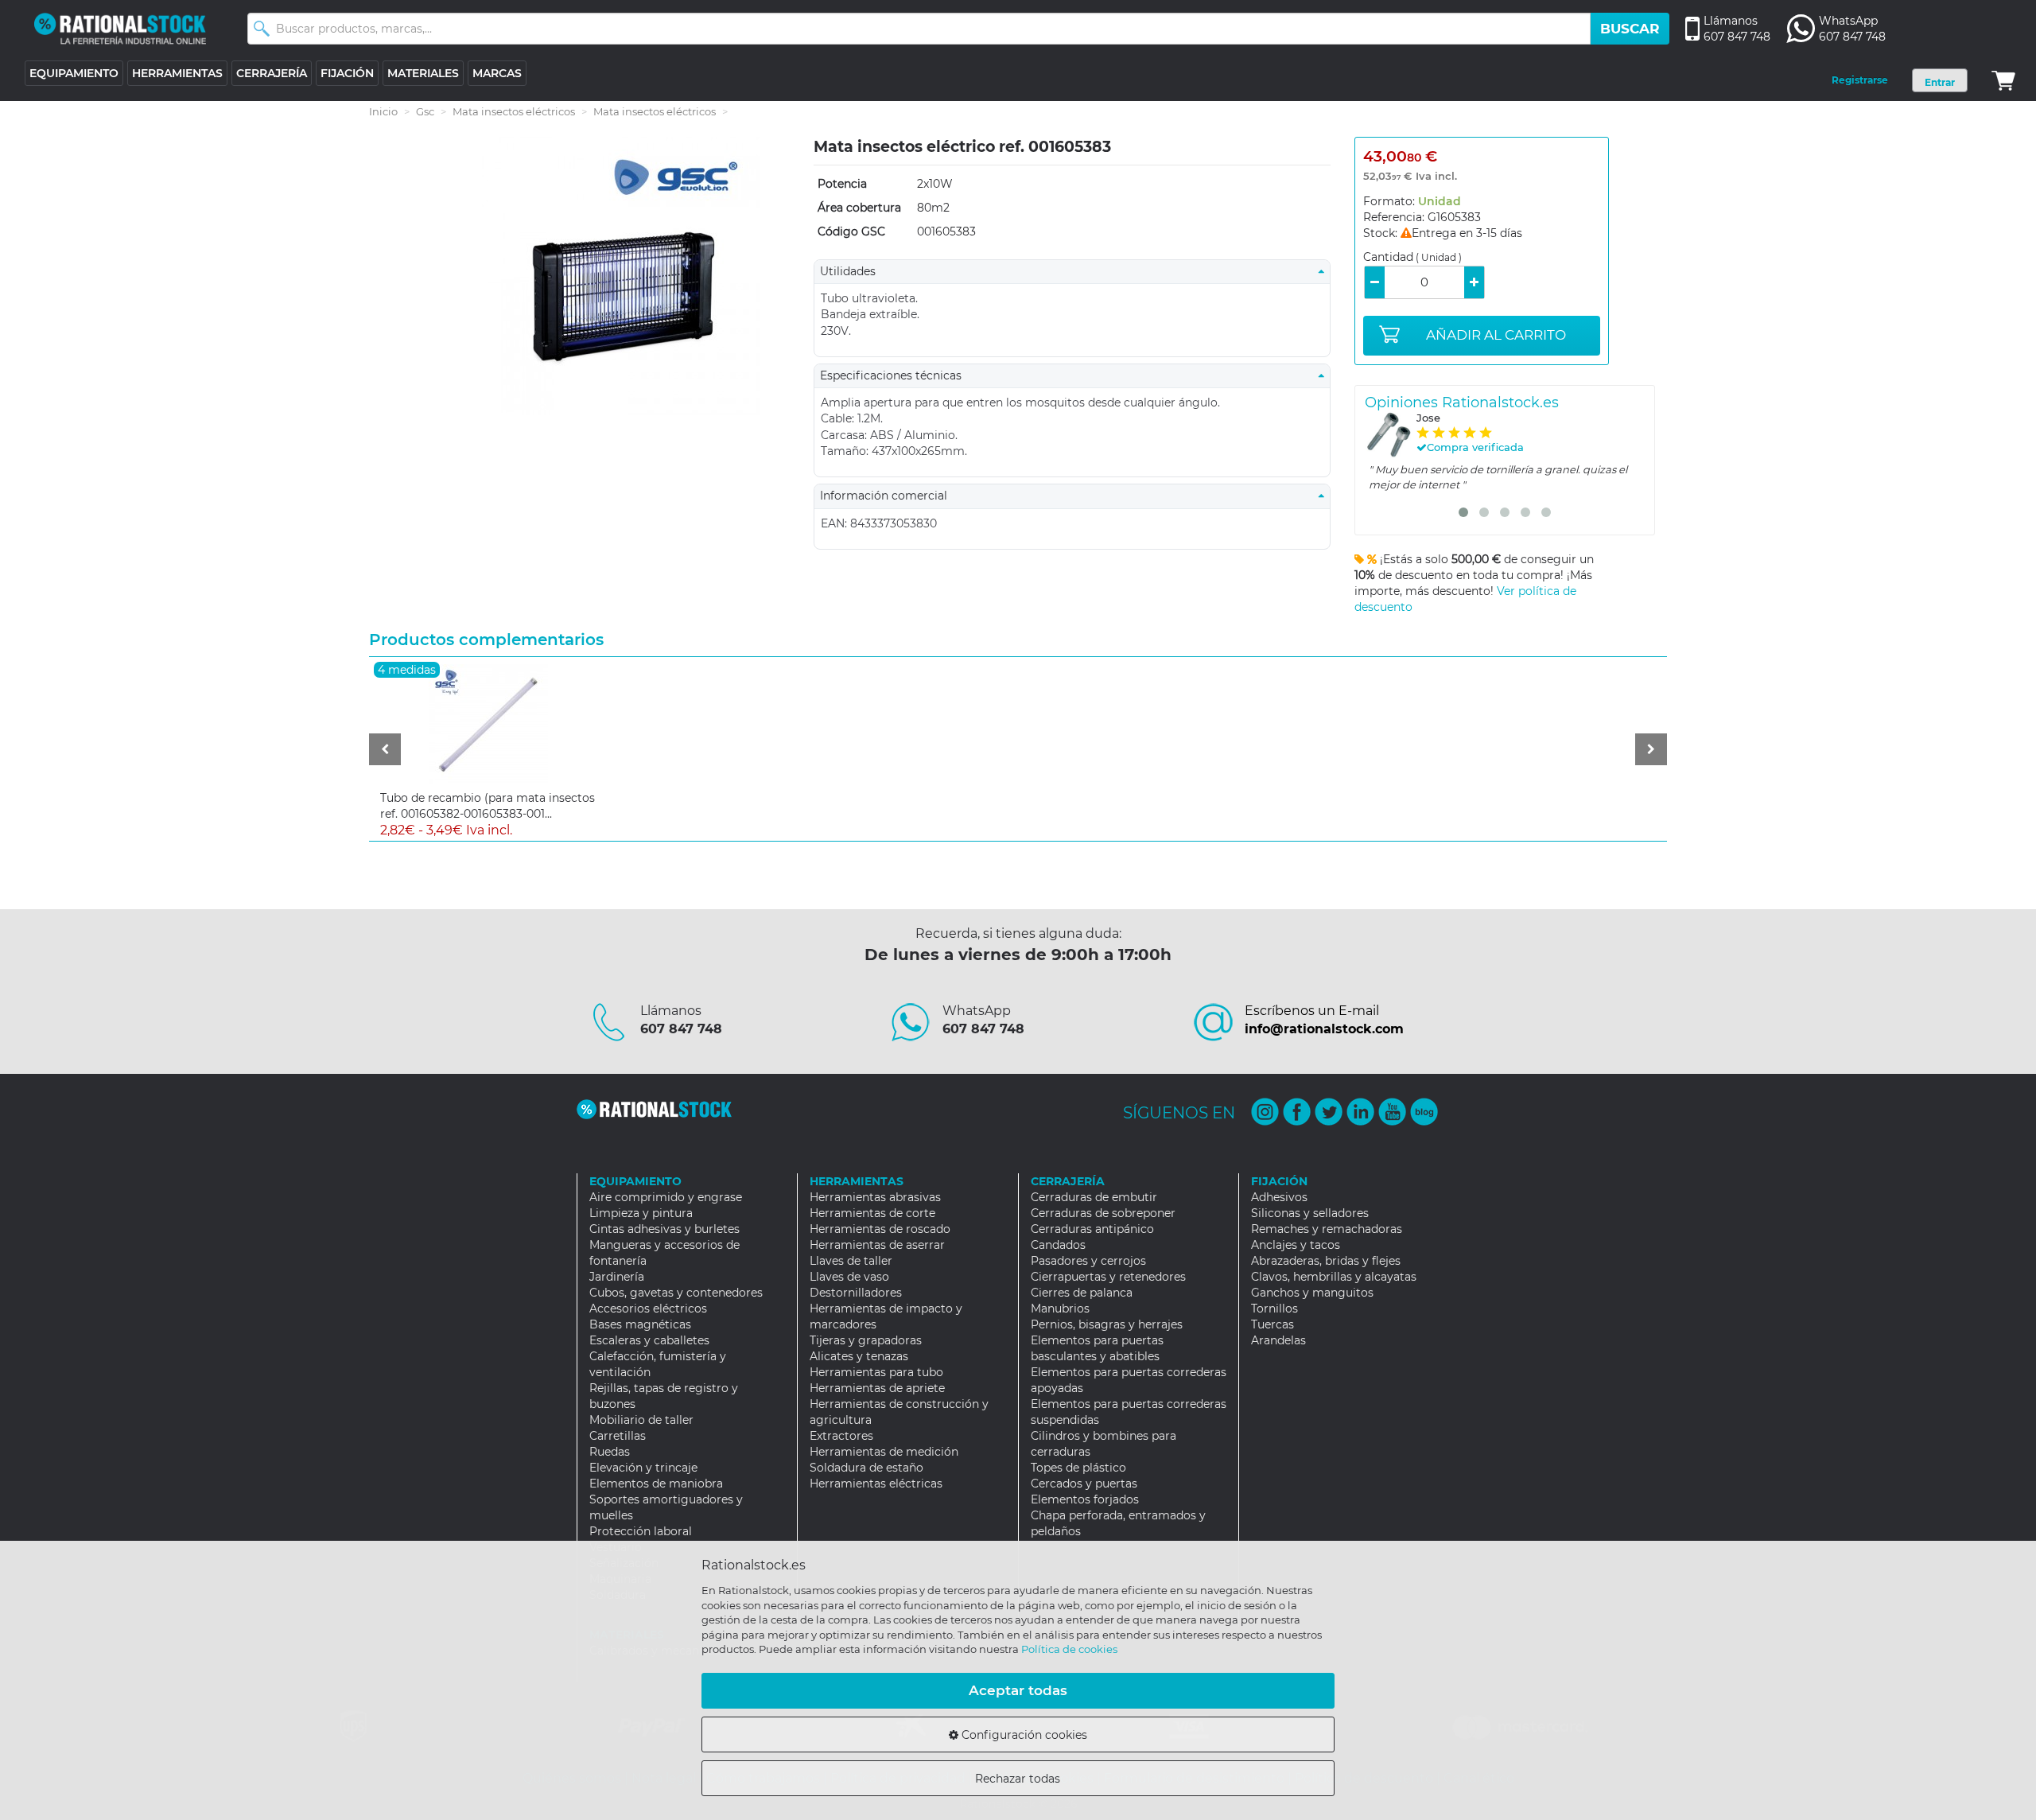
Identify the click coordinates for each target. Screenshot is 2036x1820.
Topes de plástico (1078, 1468)
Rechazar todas (1018, 1779)
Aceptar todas (1018, 1690)
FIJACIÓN (347, 73)
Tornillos (1274, 1309)
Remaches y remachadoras (1327, 1229)
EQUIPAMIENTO (74, 73)
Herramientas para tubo (876, 1372)
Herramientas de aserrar (877, 1245)
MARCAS (497, 73)
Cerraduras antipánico (1092, 1229)
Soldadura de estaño (866, 1468)
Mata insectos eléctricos (514, 111)
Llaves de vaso (849, 1277)
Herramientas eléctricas (876, 1484)
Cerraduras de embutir (1094, 1197)
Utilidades (853, 271)
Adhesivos (1279, 1197)
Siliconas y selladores (1310, 1213)
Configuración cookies (1023, 1735)
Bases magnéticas (640, 1324)
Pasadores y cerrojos (1088, 1261)
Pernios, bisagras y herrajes (1107, 1324)
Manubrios (1060, 1309)
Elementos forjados (1085, 1499)
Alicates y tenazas (859, 1356)
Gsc (425, 111)
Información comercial (888, 496)
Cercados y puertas (1084, 1484)
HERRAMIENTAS (177, 73)
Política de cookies (1069, 1649)
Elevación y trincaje (643, 1468)
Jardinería (617, 1277)
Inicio (383, 111)
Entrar (1940, 82)
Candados (1058, 1245)
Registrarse (1860, 80)
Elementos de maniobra (656, 1484)
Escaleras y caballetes (649, 1340)
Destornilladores (856, 1293)
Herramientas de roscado (880, 1229)
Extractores (841, 1436)
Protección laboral (641, 1531)
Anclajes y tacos (1296, 1245)
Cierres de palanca (1082, 1293)
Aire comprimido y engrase (666, 1197)
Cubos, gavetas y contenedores (676, 1293)
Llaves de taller (851, 1261)
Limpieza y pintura (641, 1213)
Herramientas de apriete (877, 1388)
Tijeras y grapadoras (866, 1340)
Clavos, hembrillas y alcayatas (1334, 1277)
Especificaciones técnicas (896, 375)
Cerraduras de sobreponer (1103, 1213)
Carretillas (618, 1436)
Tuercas (1272, 1324)
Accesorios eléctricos (648, 1309)
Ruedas (610, 1452)
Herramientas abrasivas (875, 1197)
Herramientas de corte (872, 1213)
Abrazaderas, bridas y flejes (1326, 1261)
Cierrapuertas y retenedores (1108, 1277)
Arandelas (1278, 1340)
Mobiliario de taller (641, 1420)
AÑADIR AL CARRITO (1496, 335)
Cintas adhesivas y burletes (664, 1229)
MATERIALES (423, 73)
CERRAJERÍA (272, 73)
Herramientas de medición (884, 1452)
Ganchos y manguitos (1312, 1293)
